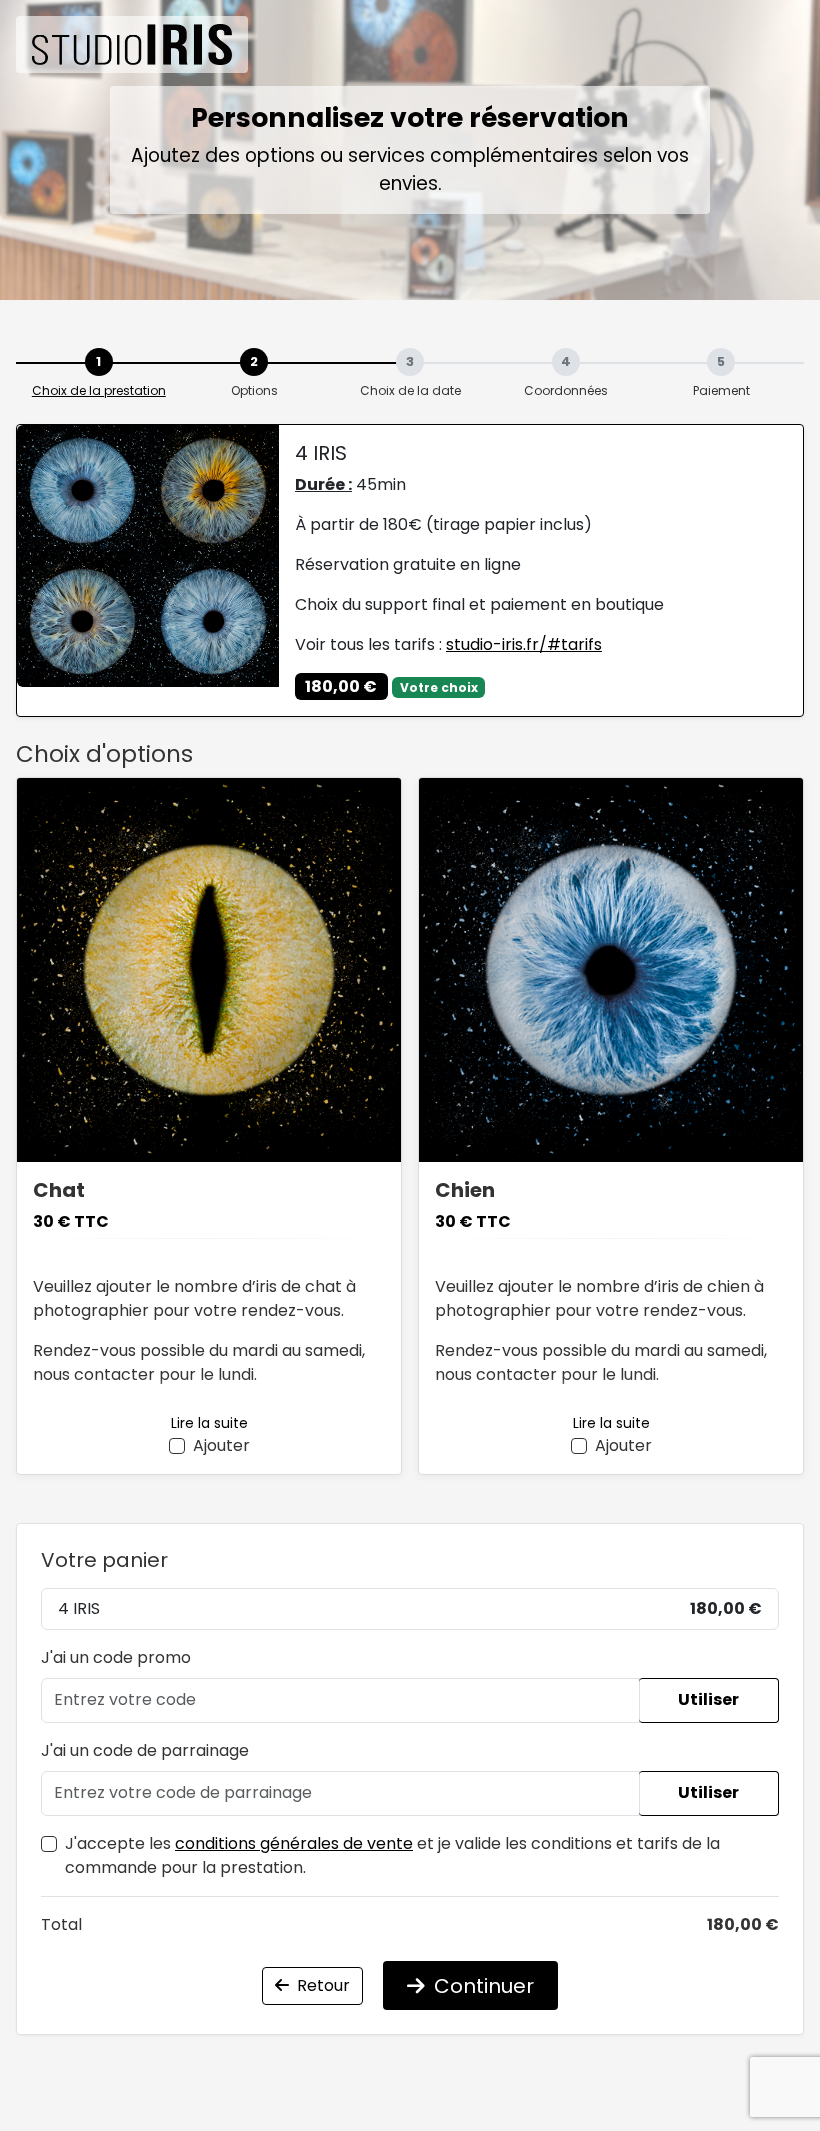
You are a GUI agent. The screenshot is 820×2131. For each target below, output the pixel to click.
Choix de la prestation (99, 390)
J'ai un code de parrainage (145, 1750)
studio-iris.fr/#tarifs (524, 644)
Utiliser (708, 1699)
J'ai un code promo (116, 1657)
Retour (321, 1985)
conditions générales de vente (294, 1843)
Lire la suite (209, 1423)
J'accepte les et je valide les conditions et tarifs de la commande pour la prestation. (392, 1855)
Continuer (481, 1986)
